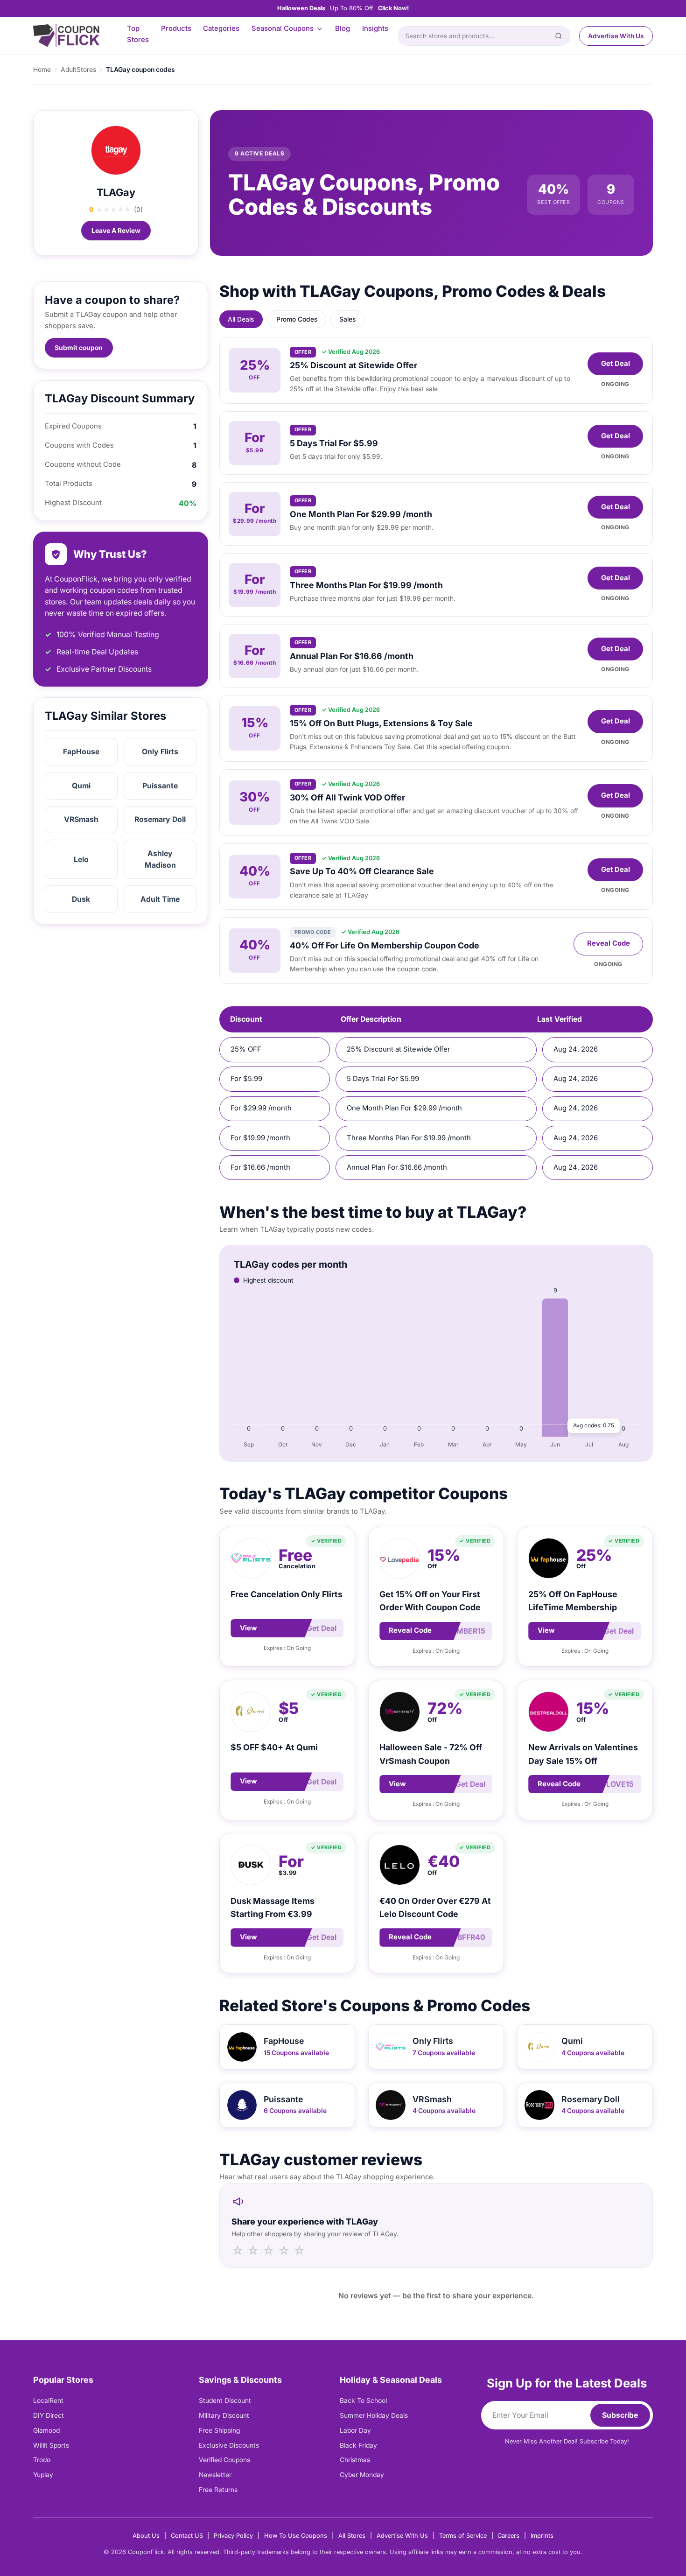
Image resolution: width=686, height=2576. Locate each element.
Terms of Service (463, 2536)
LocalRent (48, 2401)
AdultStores (78, 70)
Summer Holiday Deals (374, 2415)
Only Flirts (160, 752)
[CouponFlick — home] (66, 36)
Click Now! (393, 8)
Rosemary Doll (160, 819)
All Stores (352, 2536)
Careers (508, 2536)
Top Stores (138, 34)
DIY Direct (49, 2415)
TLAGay (116, 192)
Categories (221, 28)
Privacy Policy (233, 2536)
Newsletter (215, 2475)
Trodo (42, 2460)
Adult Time (160, 899)
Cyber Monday (362, 2475)
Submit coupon (79, 348)
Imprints (542, 2536)
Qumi (81, 786)
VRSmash (81, 819)
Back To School (363, 2401)
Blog (343, 28)
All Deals (241, 319)
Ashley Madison (160, 859)
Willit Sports (51, 2445)
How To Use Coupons (296, 2536)
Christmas (355, 2460)
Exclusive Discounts (229, 2445)
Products (176, 28)
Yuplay (43, 2475)
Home (42, 70)
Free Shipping (219, 2430)
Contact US (187, 2536)
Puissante (160, 786)
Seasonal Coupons (283, 28)
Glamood (46, 2430)
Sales (347, 319)
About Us (146, 2536)
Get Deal (616, 364)
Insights (375, 28)
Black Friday (358, 2445)
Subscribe (620, 2415)
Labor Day (355, 2430)
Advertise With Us (616, 36)
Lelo (81, 860)
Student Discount (225, 2401)
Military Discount (224, 2415)
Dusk (81, 899)
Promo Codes (297, 319)
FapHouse (81, 752)
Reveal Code (609, 943)
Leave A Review (116, 231)
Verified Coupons (224, 2460)
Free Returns (218, 2490)
